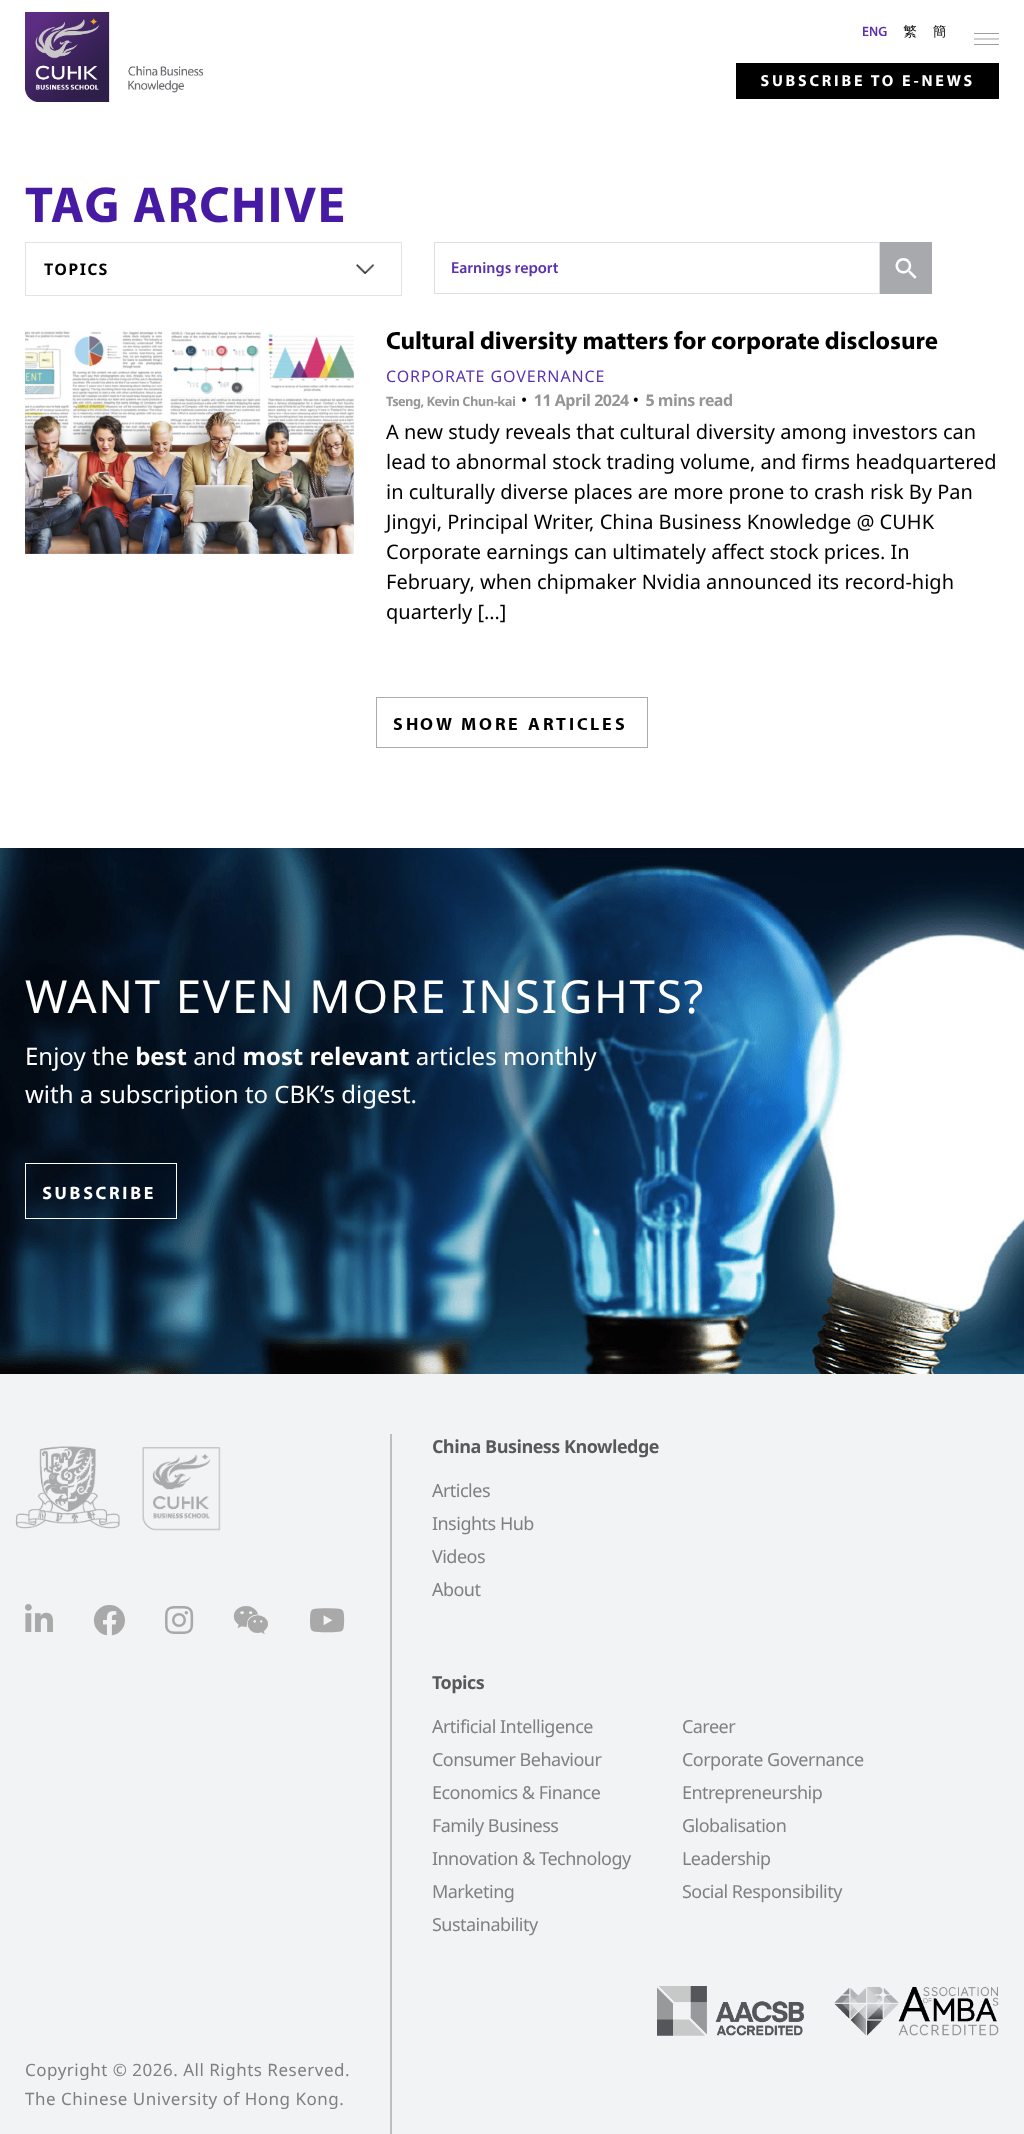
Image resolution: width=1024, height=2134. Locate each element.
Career (708, 1727)
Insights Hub (483, 1524)
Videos (458, 1557)
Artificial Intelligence (512, 1727)
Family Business (495, 1826)
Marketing (473, 1892)
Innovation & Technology (531, 1859)
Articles (461, 1491)
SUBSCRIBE (99, 1192)
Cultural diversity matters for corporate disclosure (662, 340)
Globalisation (734, 1826)
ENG (874, 31)
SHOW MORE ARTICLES (510, 723)
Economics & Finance (516, 1793)
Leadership (726, 1859)
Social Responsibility (762, 1892)
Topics (76, 269)
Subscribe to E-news (867, 81)
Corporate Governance (495, 376)
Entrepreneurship (752, 1793)
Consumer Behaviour (517, 1760)
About (456, 1590)
